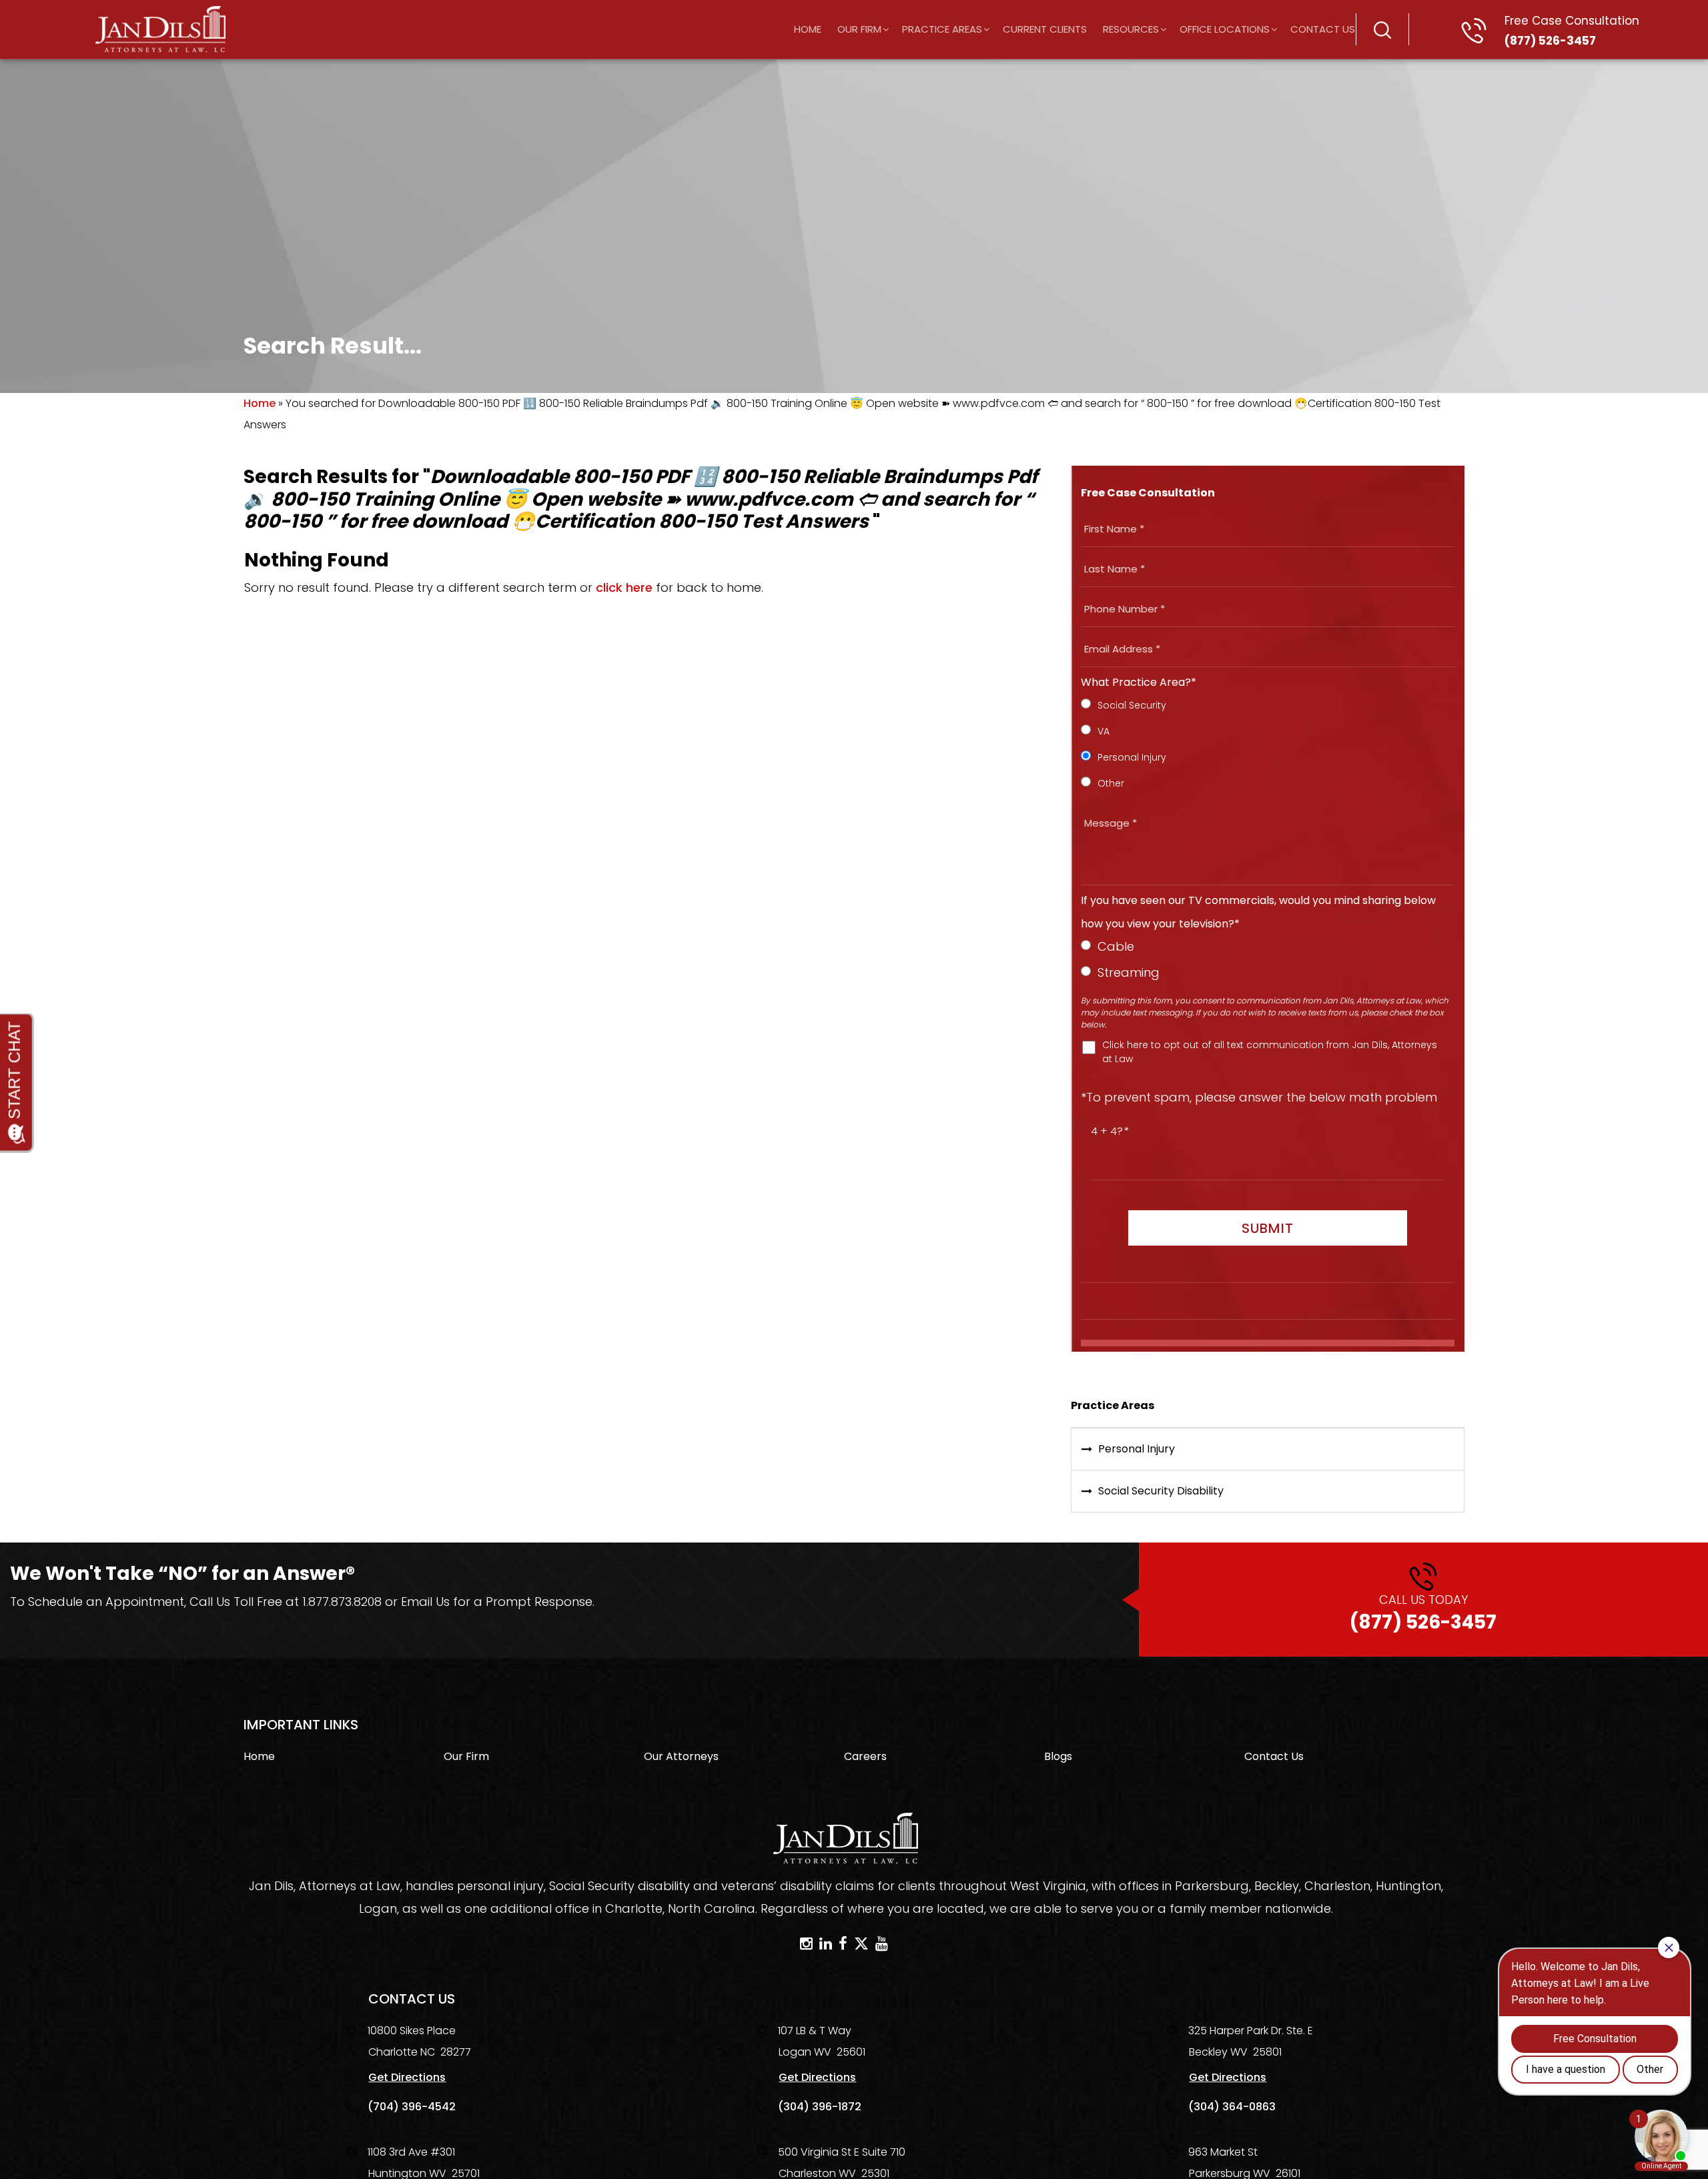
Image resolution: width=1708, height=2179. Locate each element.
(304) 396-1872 (820, 2107)
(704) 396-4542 (412, 2107)
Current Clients (1045, 29)
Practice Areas (942, 29)
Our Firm (859, 29)
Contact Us (1323, 29)
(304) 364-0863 (1232, 2107)
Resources (1131, 29)
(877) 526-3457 (1572, 31)
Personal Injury (1137, 1449)
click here (624, 587)
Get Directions (407, 2077)
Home (808, 29)
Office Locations (1225, 29)
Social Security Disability (1161, 1491)
